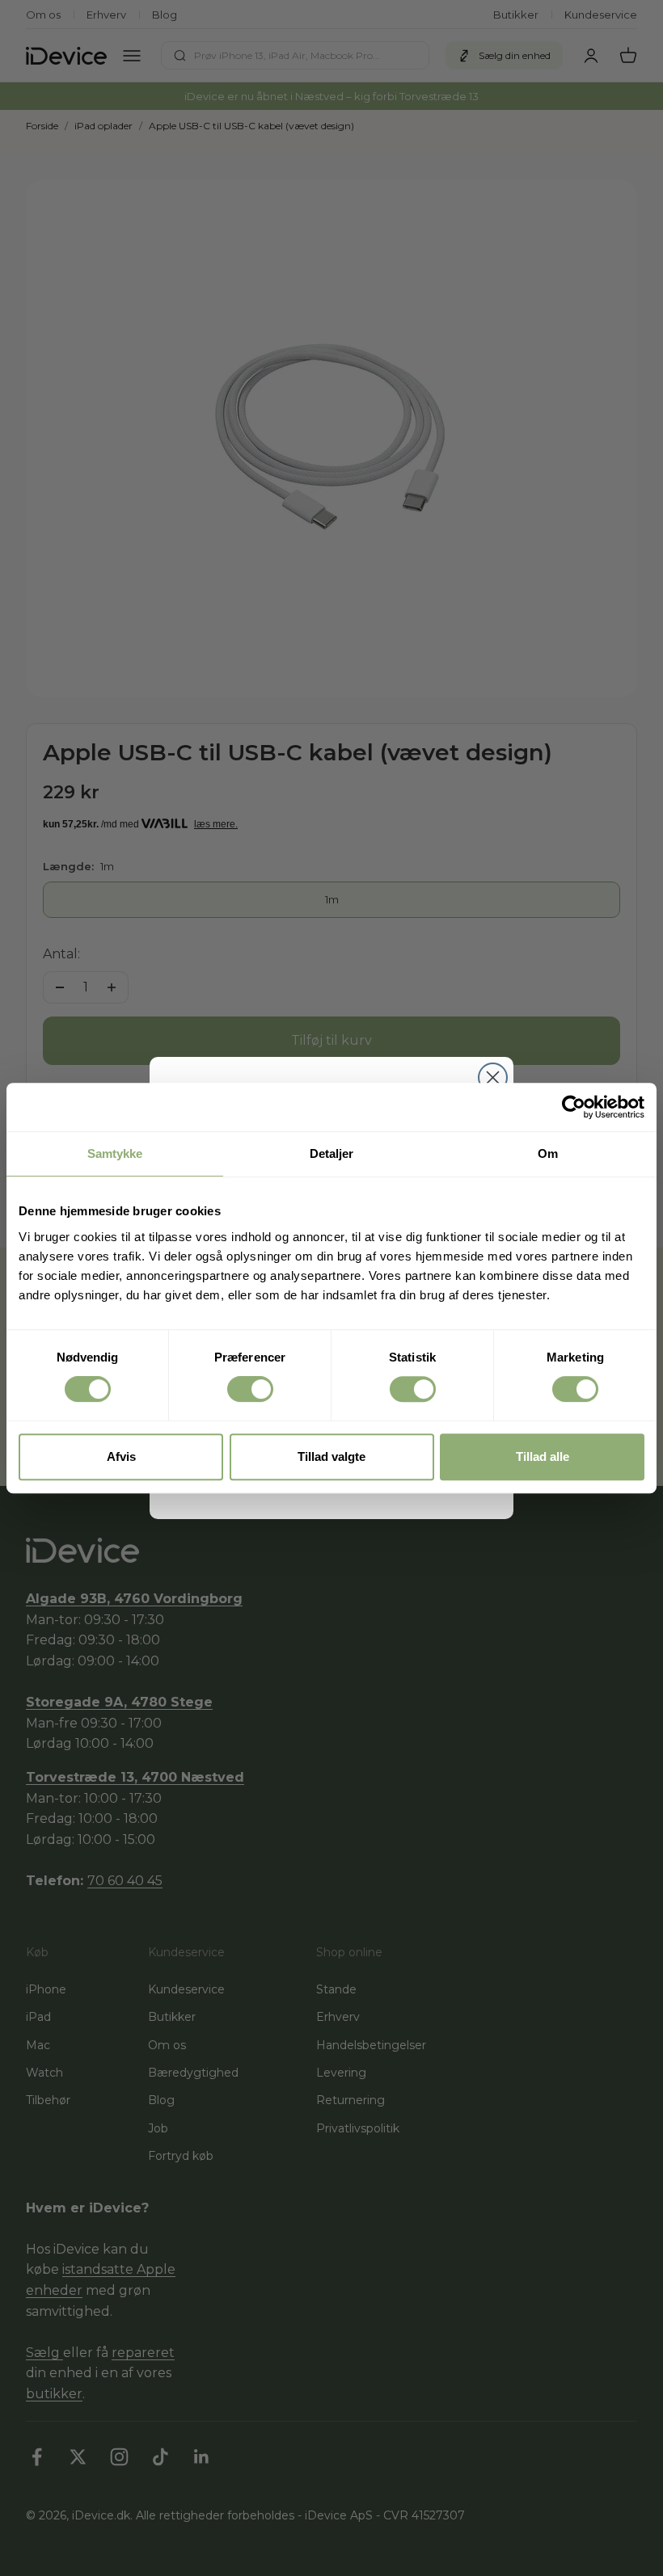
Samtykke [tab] (115, 1153)
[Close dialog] (493, 1078)
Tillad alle (543, 1456)
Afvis (121, 1456)
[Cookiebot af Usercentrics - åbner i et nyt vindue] (574, 1107)
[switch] (250, 1389)
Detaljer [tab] (332, 1153)
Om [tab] (548, 1153)
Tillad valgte (331, 1456)
